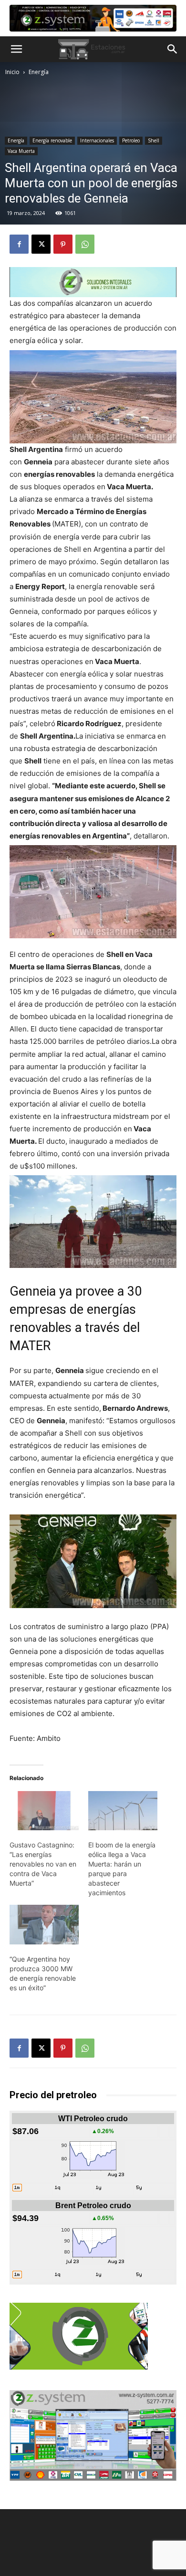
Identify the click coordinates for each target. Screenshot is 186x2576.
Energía (39, 72)
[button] (16, 49)
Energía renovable (52, 140)
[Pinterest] (63, 244)
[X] (41, 244)
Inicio (12, 72)
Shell (154, 140)
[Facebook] (19, 244)
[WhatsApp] (85, 244)
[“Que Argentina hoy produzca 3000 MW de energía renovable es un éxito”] (44, 1925)
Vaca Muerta (21, 151)
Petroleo (131, 140)
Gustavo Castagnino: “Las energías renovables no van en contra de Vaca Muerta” (43, 1864)
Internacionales (97, 140)
